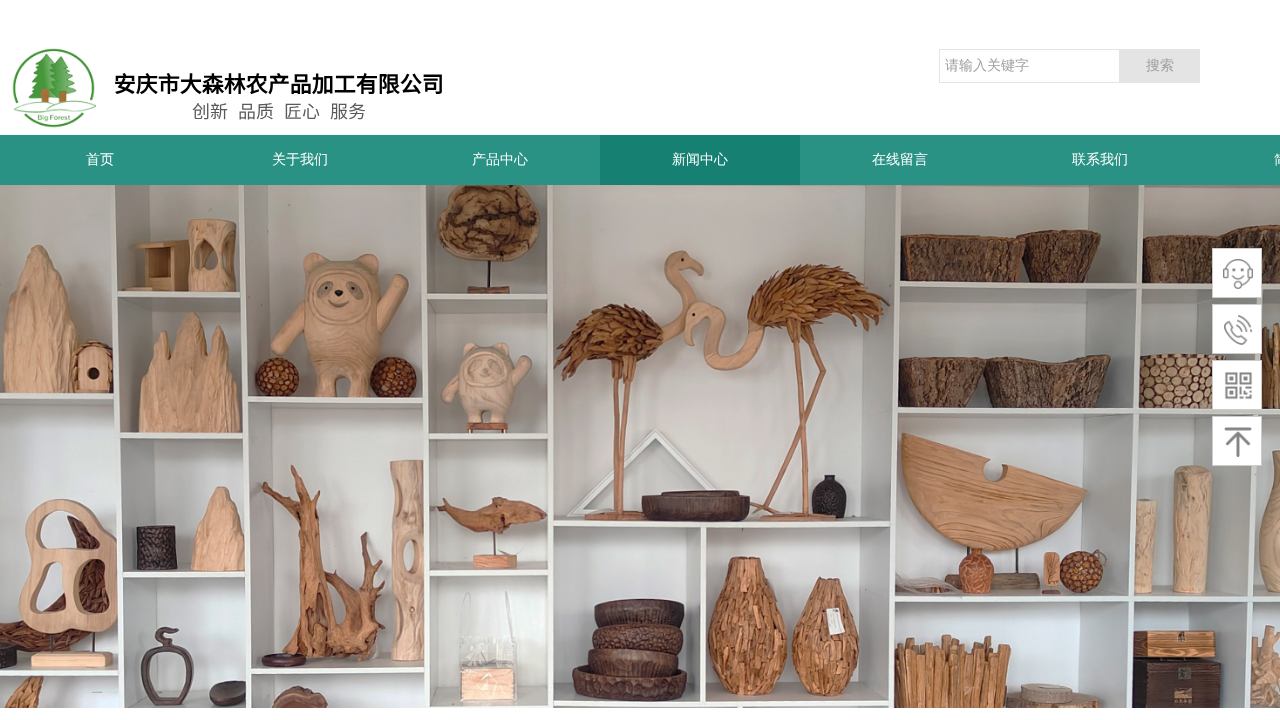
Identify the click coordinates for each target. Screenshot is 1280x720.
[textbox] (1029, 66)
